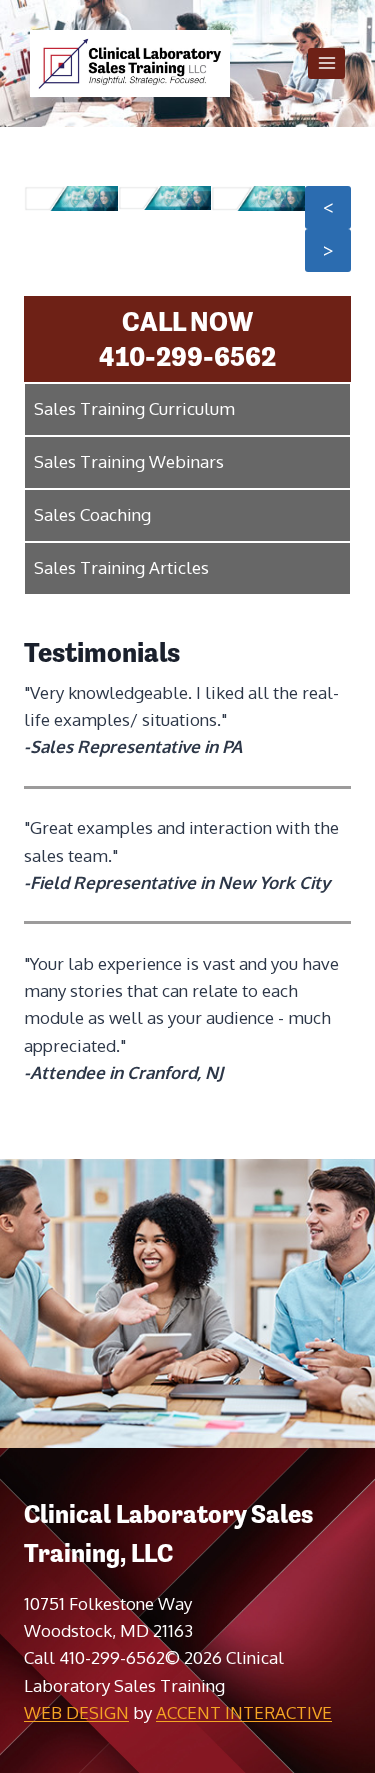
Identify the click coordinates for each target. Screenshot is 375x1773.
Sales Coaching (92, 514)
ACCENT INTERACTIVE (244, 1712)
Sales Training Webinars (129, 461)
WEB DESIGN (76, 1712)
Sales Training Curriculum (134, 408)
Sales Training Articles (121, 567)
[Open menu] (326, 63)
